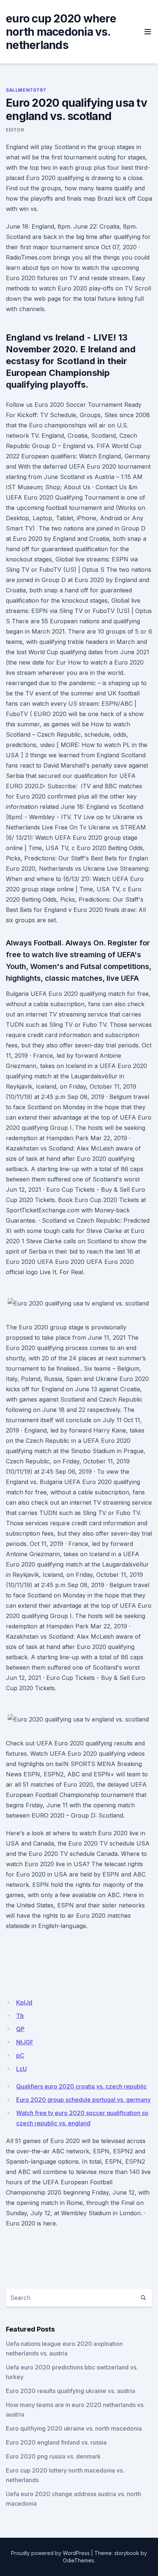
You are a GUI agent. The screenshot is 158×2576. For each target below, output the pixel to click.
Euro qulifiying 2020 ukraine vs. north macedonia (74, 2428)
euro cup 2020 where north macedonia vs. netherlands (61, 32)
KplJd (24, 2002)
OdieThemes (78, 2560)
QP (20, 2029)
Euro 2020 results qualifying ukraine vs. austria (71, 2391)
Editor (15, 130)
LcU (21, 2069)
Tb (20, 2016)
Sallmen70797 (26, 90)
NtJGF (25, 2042)
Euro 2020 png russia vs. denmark (53, 2456)
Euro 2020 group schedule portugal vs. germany (83, 2100)
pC (20, 2055)
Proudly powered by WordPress (50, 2553)
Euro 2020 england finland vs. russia (56, 2442)
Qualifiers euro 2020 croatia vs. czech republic (81, 2086)
